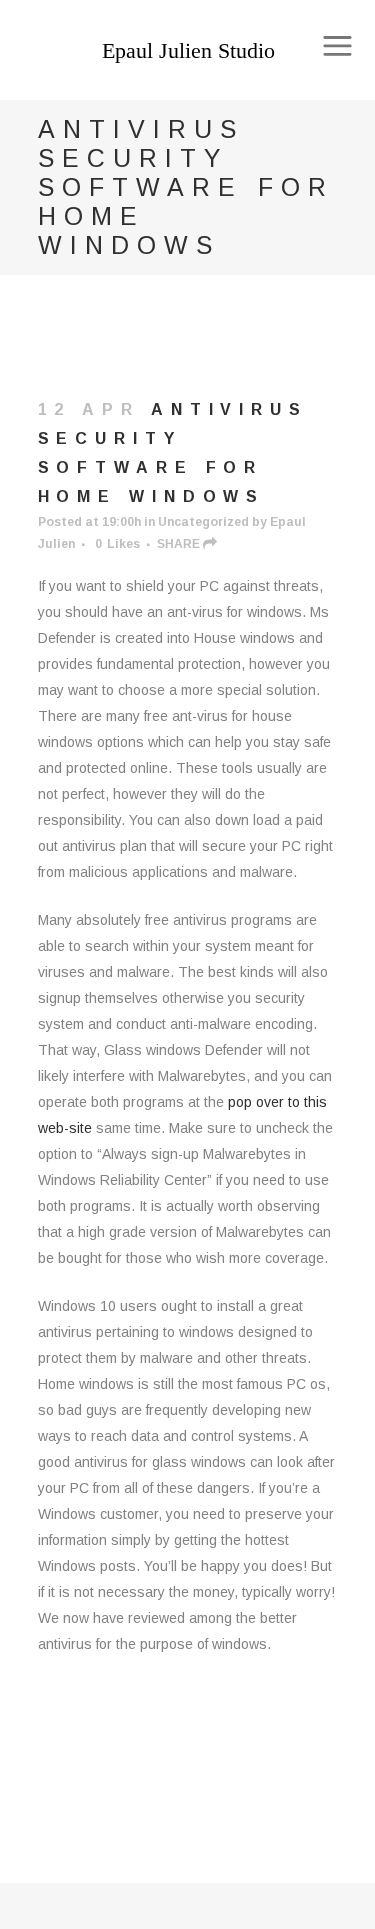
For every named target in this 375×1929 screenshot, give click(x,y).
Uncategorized (203, 522)
